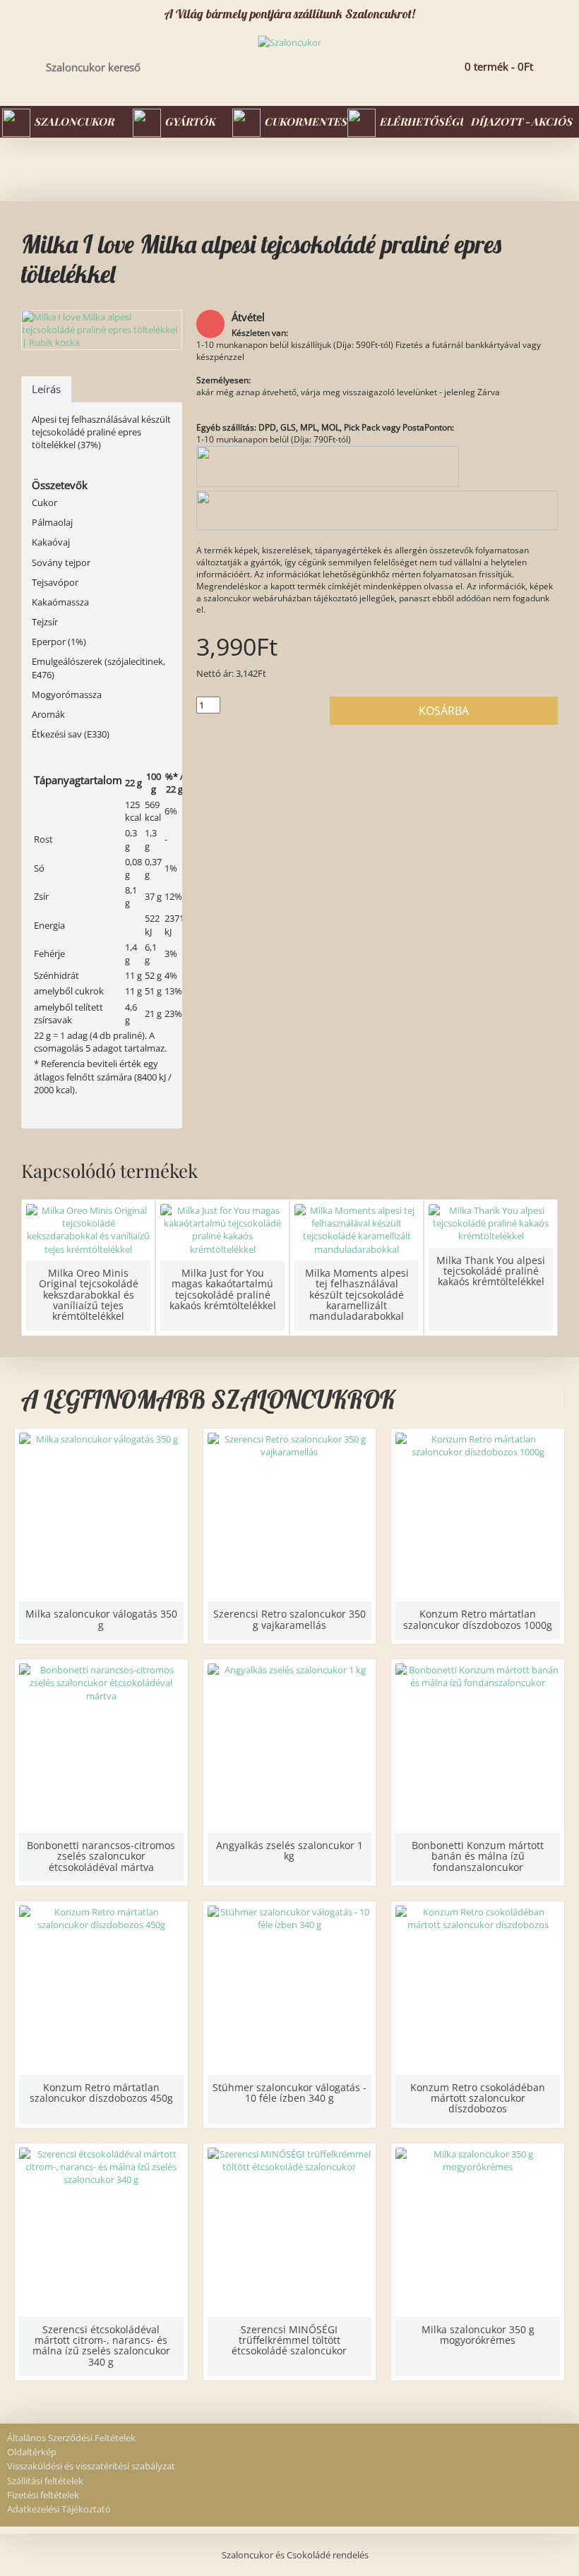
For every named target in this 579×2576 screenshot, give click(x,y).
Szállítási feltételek (45, 2481)
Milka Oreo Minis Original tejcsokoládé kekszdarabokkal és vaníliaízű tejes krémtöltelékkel (89, 1295)
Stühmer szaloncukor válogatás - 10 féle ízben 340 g (289, 2093)
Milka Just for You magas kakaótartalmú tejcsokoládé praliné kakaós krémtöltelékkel (223, 1289)
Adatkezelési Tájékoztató (59, 2509)
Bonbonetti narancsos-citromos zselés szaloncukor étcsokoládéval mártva (101, 1856)
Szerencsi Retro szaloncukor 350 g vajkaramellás (289, 1619)
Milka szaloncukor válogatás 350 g (101, 1619)
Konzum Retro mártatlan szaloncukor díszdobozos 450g (101, 2093)
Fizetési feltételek (43, 2495)
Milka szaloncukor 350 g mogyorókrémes (478, 2335)
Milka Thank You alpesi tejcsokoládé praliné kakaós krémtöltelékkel (491, 1271)
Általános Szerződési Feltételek (71, 2438)
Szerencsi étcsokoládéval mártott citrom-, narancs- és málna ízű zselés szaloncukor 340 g (101, 2346)
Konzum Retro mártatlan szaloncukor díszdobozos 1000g (478, 1619)
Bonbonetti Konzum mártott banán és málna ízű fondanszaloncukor (478, 1856)
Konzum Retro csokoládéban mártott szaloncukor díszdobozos (478, 2098)
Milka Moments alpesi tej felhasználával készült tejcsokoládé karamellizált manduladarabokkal (357, 1295)
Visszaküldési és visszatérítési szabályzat (91, 2466)
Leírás (46, 389)
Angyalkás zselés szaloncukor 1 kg (289, 1850)
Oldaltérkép (32, 2452)
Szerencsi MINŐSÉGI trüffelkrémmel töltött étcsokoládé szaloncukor (289, 2340)
